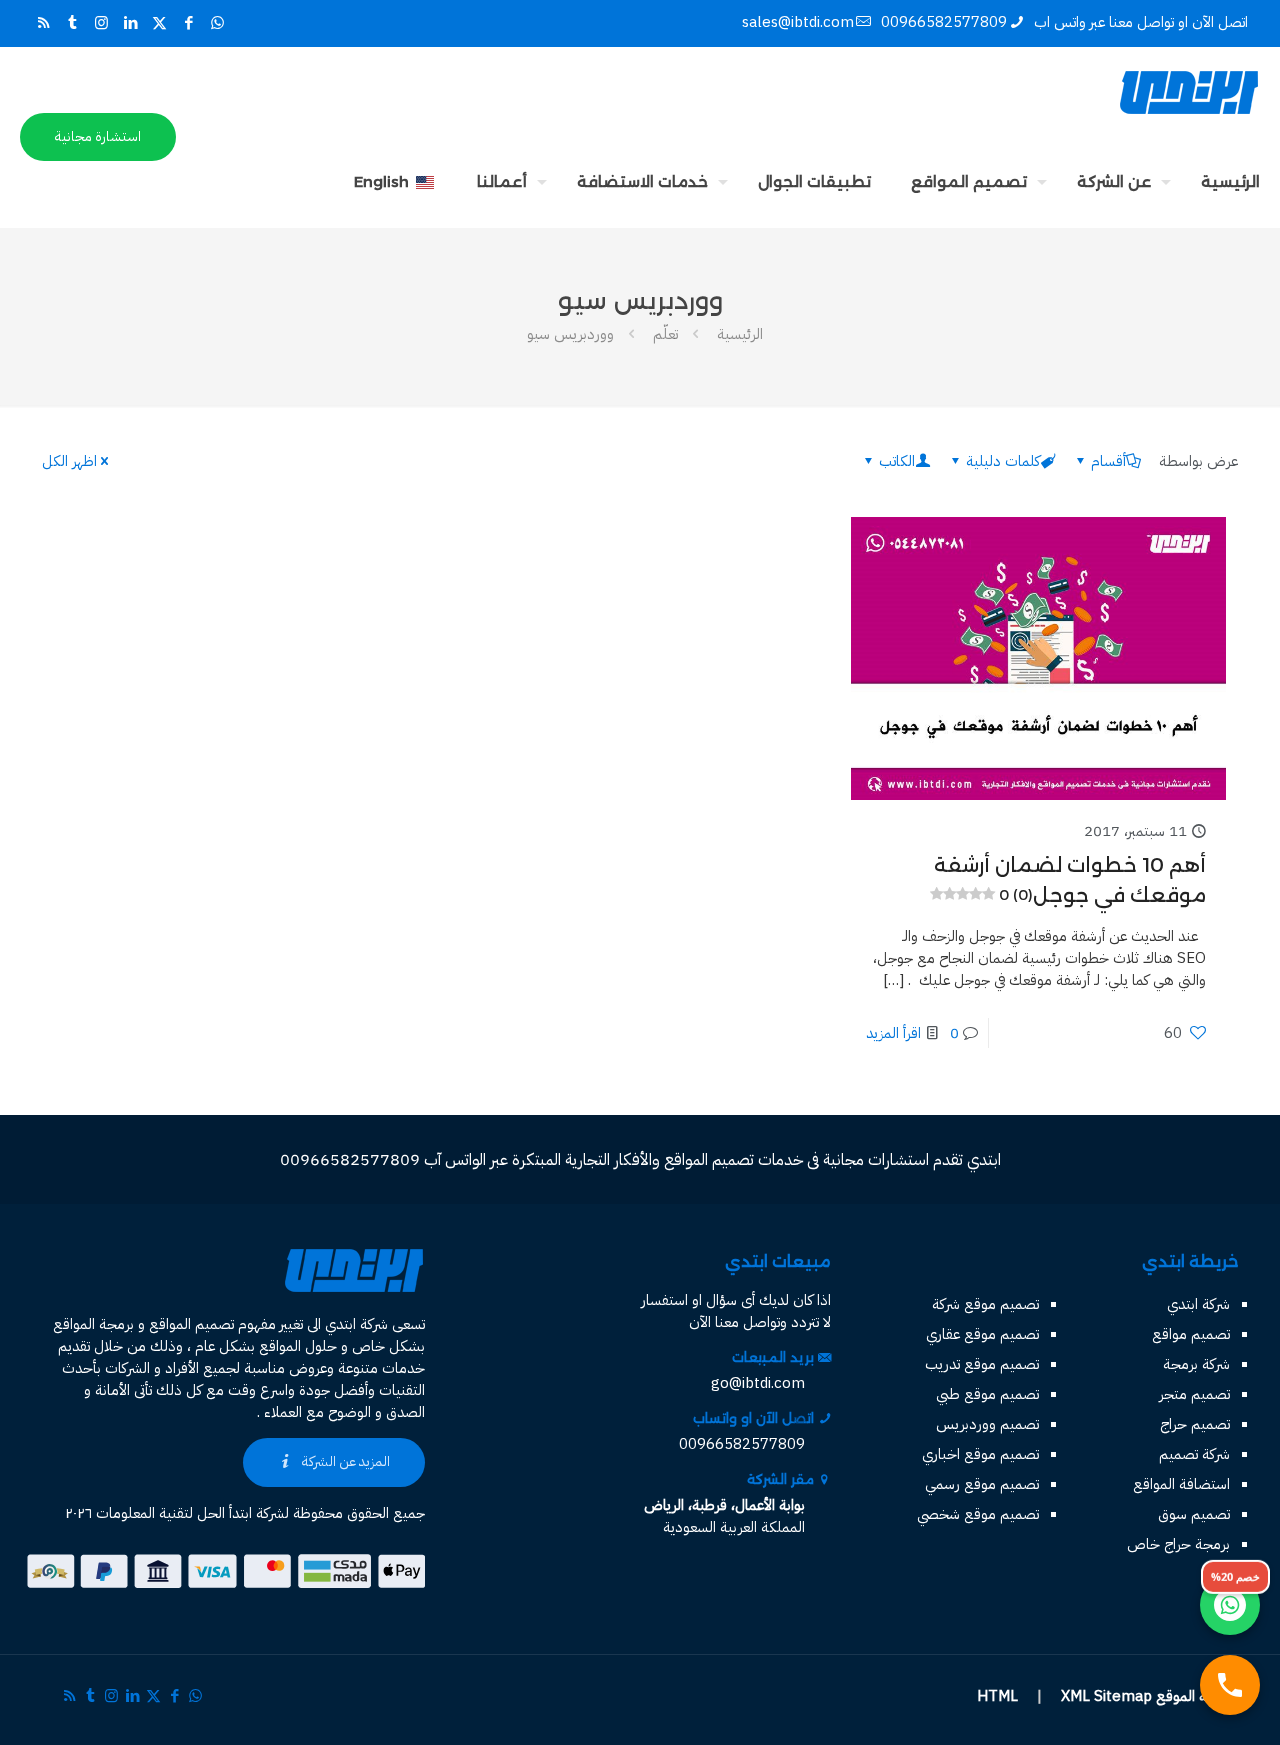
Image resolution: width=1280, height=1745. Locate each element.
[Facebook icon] (188, 23)
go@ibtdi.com (758, 1383)
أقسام (1108, 461)
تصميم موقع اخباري (980, 1454)
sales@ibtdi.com (798, 22)
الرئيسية (740, 334)
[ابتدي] (1189, 92)
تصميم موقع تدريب (982, 1364)
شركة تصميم (1194, 1454)
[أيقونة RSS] (43, 23)
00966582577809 (944, 22)
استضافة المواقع (1181, 1484)
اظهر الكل (69, 461)
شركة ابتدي (1198, 1304)
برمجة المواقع (93, 1324)
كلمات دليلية (1003, 461)
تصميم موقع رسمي (982, 1484)
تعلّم (665, 334)
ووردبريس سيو (570, 334)
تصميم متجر (1194, 1394)
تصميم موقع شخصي (978, 1514)
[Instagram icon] (101, 23)
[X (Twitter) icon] (159, 23)
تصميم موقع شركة (985, 1304)
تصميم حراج (1195, 1424)
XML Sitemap (1106, 1696)
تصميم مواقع (1191, 1334)
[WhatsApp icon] (217, 23)
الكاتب (897, 461)
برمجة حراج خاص (1178, 1544)
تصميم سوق (1194, 1514)
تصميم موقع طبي (987, 1394)
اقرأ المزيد (893, 1033)
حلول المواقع (298, 1346)
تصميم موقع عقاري (982, 1334)
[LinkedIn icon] (130, 23)
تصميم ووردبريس (987, 1424)
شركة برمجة (1196, 1364)
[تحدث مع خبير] (1230, 1685)
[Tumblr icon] (72, 23)
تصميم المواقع (191, 1324)
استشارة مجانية (98, 136)
